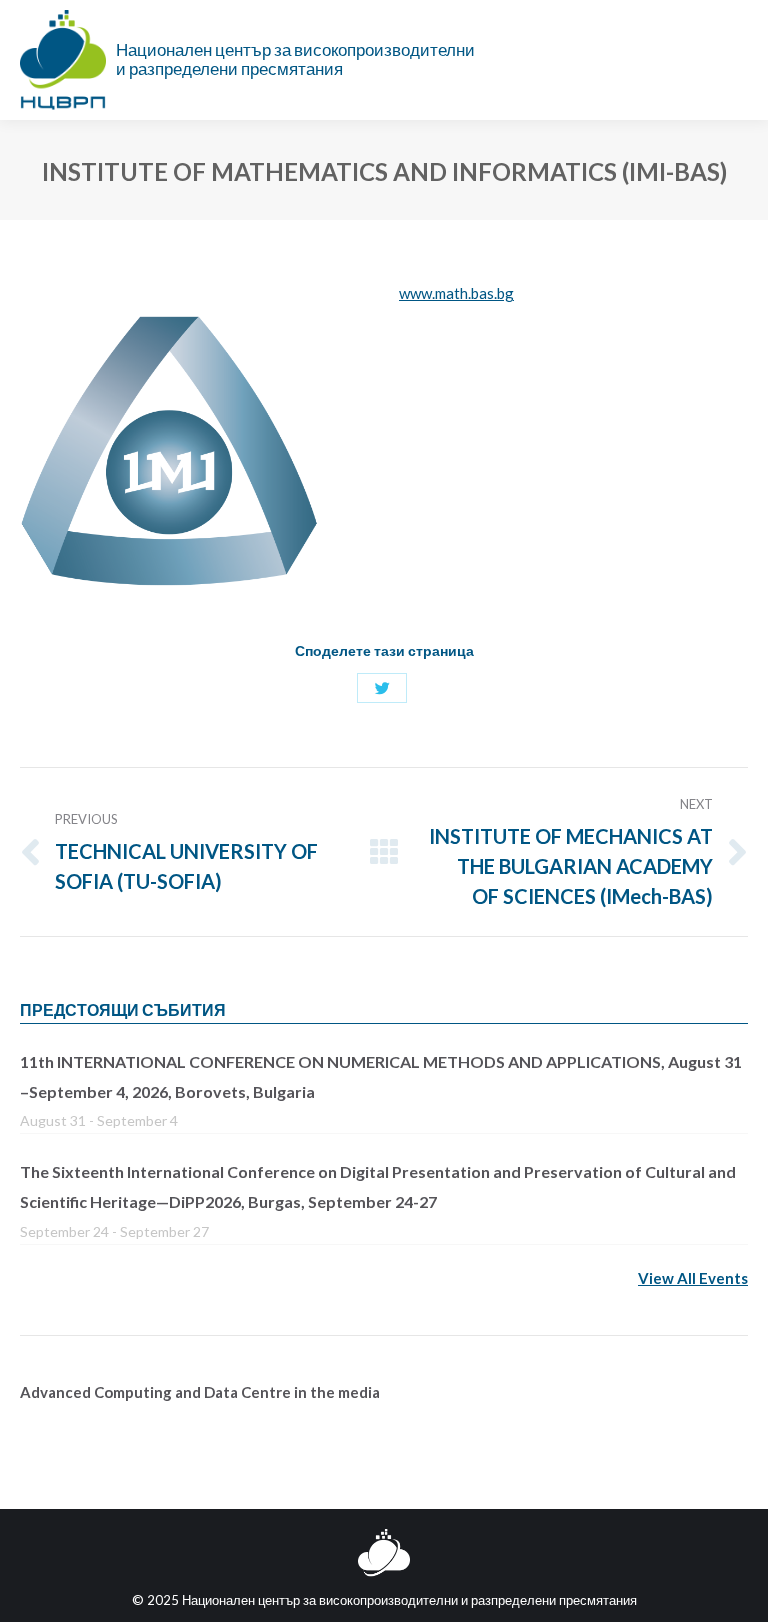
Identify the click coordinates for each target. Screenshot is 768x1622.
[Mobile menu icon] (737, 60)
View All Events (693, 1278)
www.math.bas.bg (456, 293)
